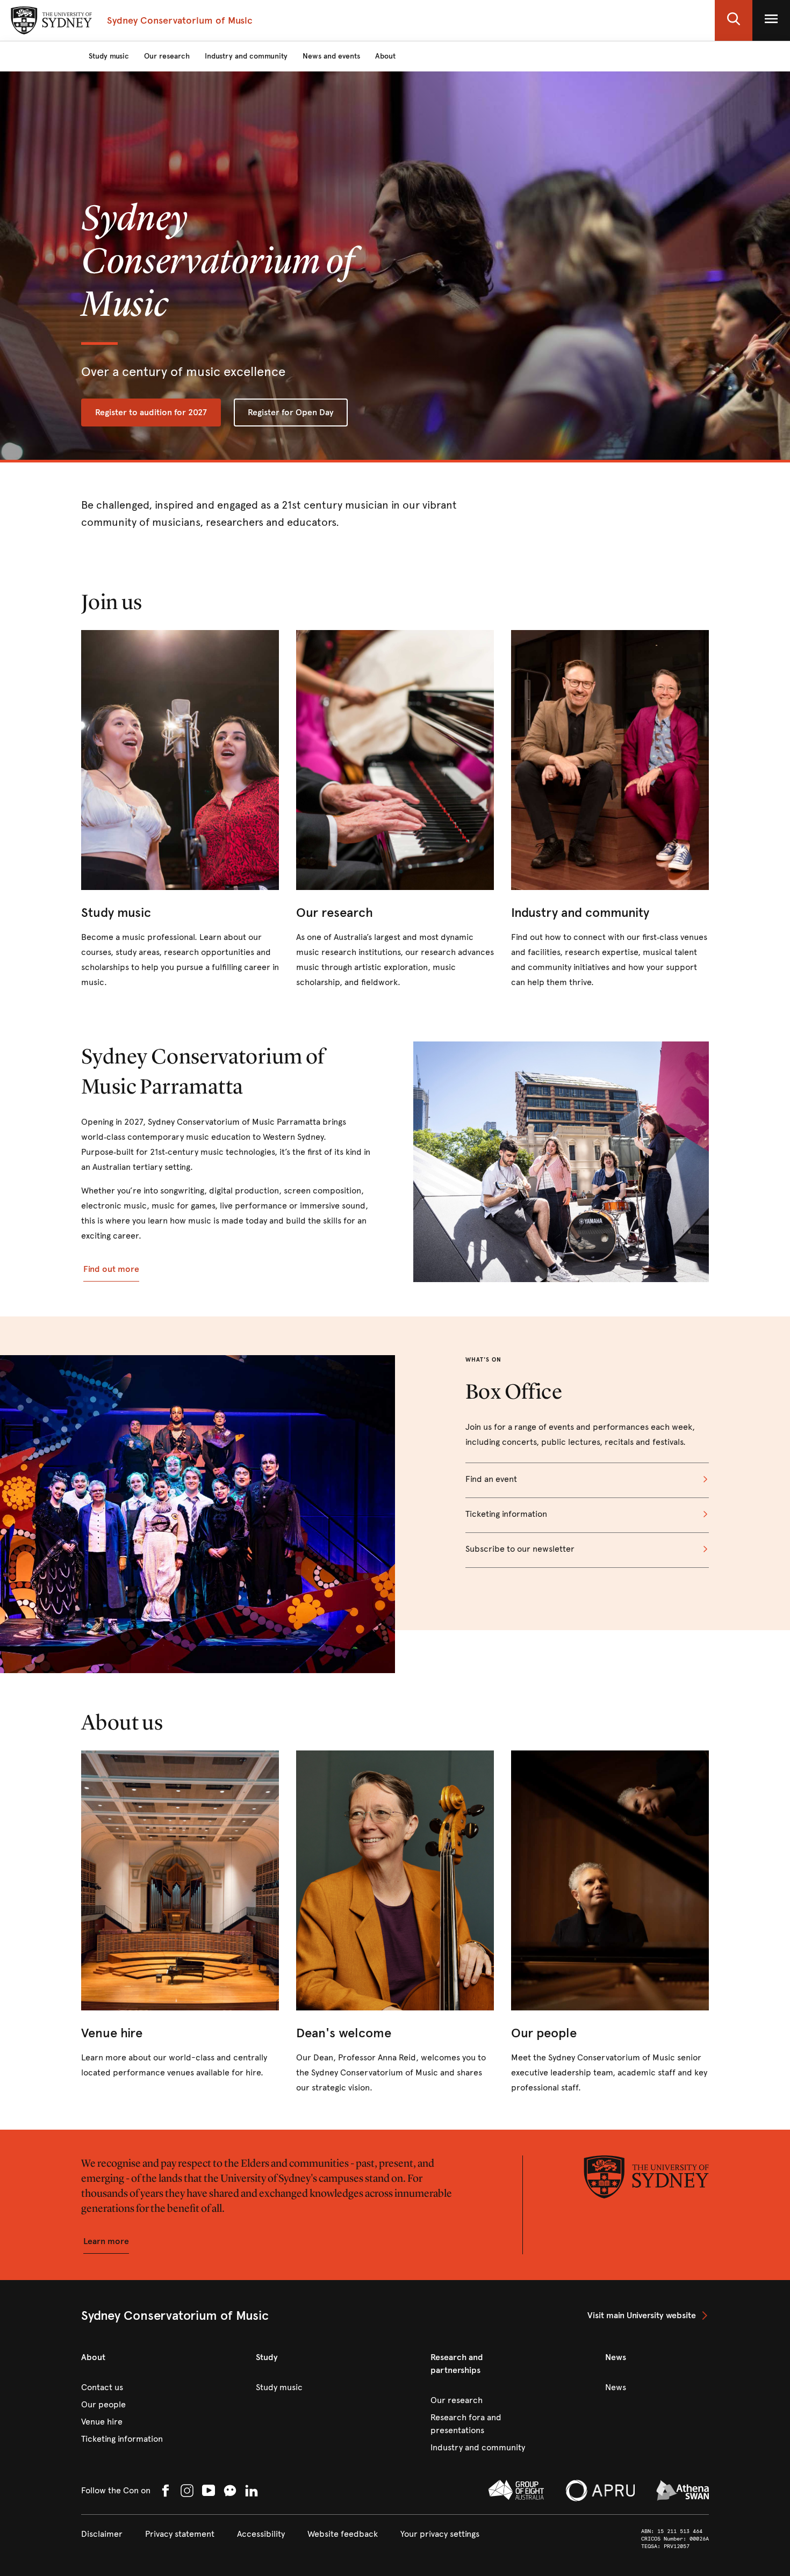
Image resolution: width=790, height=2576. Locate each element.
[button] (734, 20)
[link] (180, 810)
